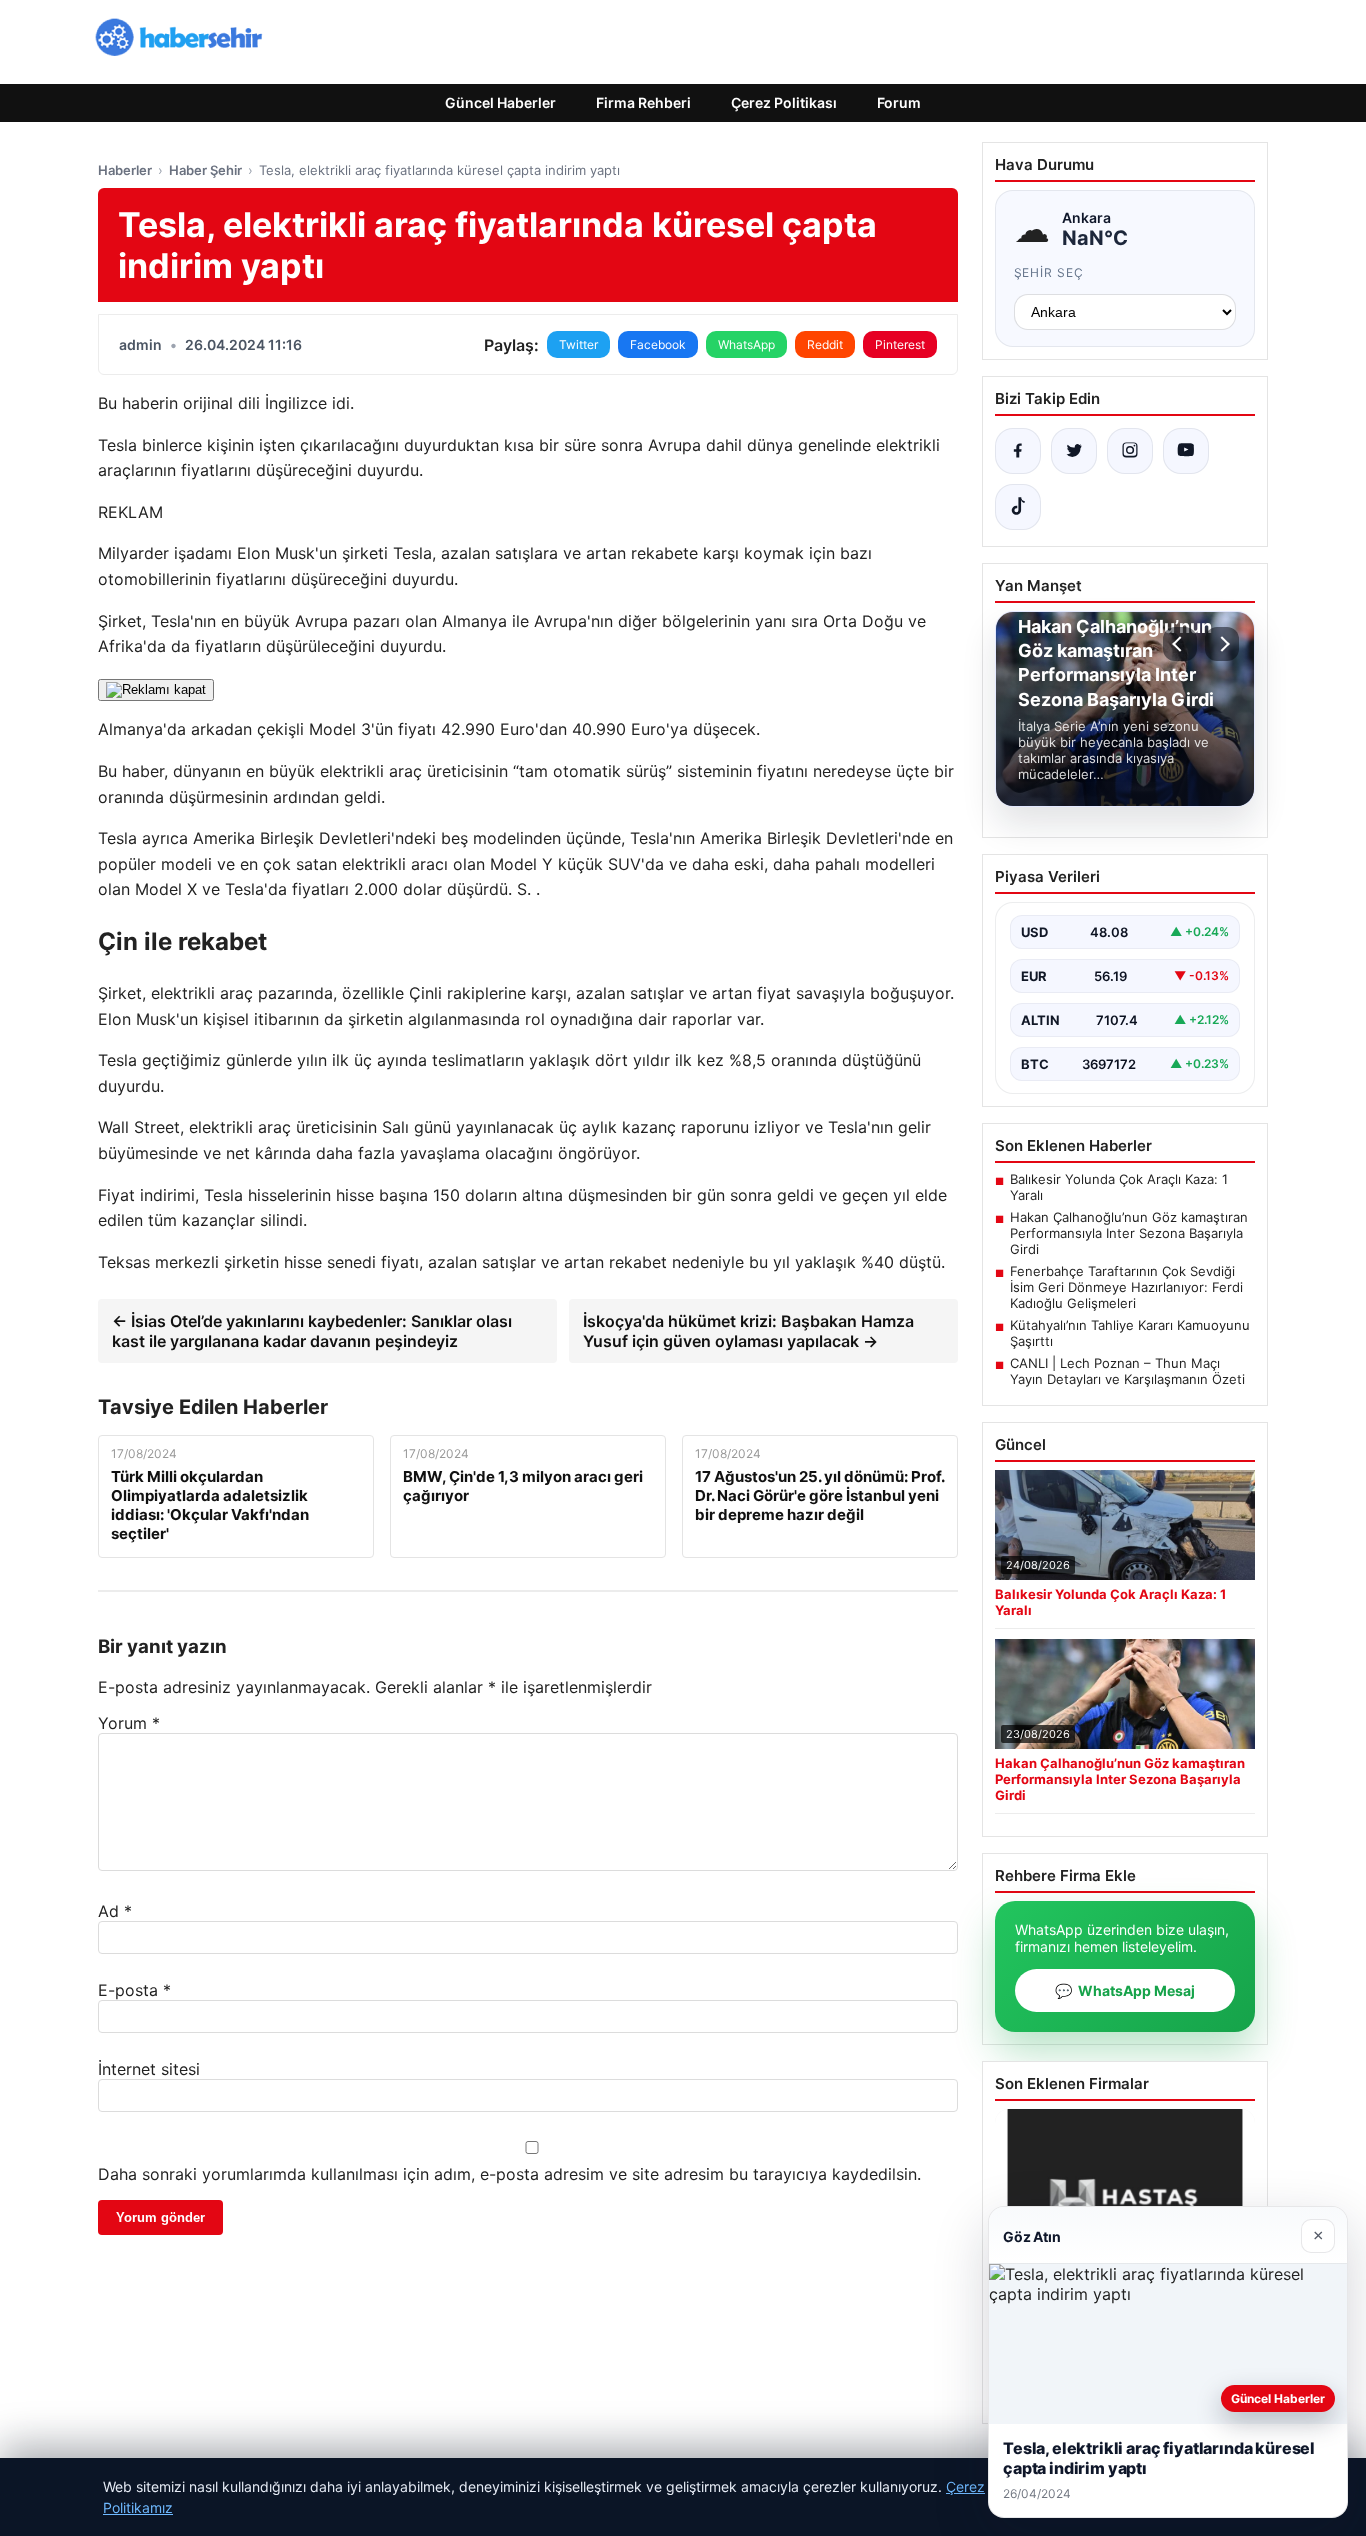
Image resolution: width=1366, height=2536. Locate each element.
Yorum (129, 1723)
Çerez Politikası (784, 102)
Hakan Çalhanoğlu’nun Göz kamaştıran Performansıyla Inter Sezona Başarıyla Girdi (1129, 1233)
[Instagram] (1130, 451)
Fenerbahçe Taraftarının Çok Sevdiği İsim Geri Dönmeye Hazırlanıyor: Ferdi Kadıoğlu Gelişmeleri (1126, 1287)
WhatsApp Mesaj (1125, 1990)
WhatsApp (746, 344)
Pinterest (900, 344)
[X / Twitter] (1074, 451)
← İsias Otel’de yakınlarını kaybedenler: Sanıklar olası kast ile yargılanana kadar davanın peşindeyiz (312, 1331)
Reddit (825, 344)
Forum (899, 102)
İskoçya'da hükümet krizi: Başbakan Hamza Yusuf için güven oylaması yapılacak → (748, 1331)
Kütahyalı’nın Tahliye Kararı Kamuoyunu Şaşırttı (1130, 1333)
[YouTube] (1186, 451)
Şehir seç (1049, 272)
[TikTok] (1018, 507)
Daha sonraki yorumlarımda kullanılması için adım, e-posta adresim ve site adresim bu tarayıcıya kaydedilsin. (509, 2174)
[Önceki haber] (1180, 644)
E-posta (134, 1990)
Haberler (125, 170)
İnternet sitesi (149, 2069)
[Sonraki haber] (1222, 644)
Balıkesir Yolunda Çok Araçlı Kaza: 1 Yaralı (1119, 1187)
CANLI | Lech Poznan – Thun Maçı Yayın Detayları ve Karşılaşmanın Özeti (1127, 1371)
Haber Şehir (205, 170)
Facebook (658, 344)
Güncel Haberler (500, 102)
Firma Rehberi (643, 102)
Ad (115, 1911)
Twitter (578, 344)
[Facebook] (1018, 451)
